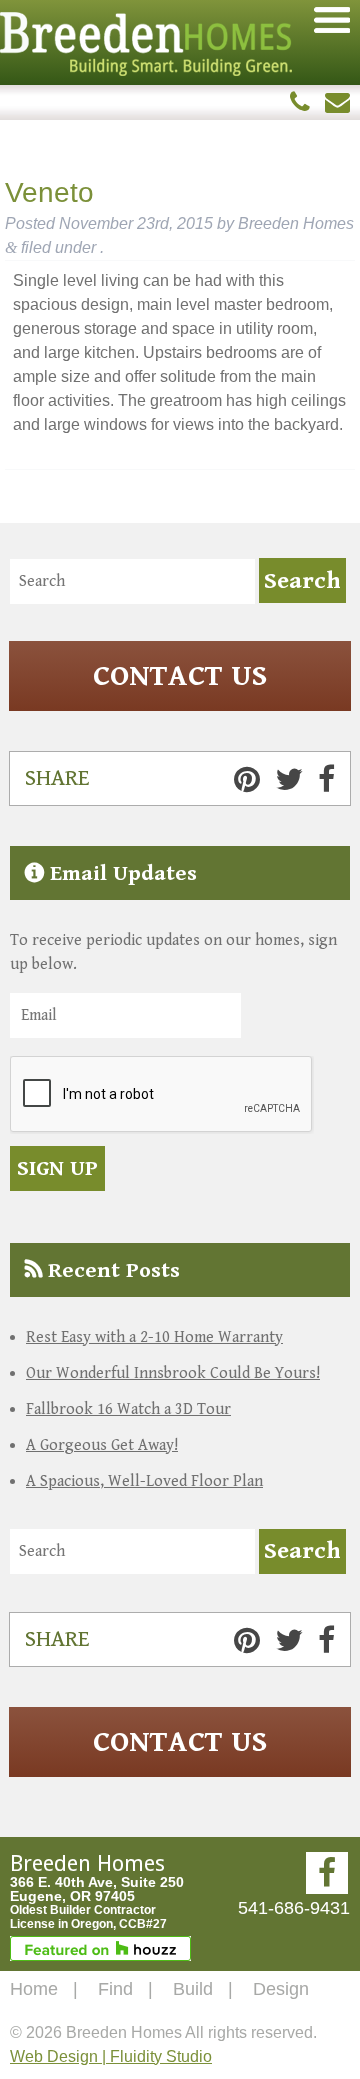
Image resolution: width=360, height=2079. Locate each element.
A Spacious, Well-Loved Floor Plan (144, 1481)
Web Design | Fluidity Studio (111, 2056)
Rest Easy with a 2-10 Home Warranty (154, 1337)
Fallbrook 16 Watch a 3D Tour (128, 1409)
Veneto (49, 192)
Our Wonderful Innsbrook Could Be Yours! (173, 1373)
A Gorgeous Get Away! (102, 1445)
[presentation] (162, 1095)
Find (115, 1989)
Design (281, 1989)
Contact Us (180, 676)
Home (34, 1989)
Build (193, 1989)
